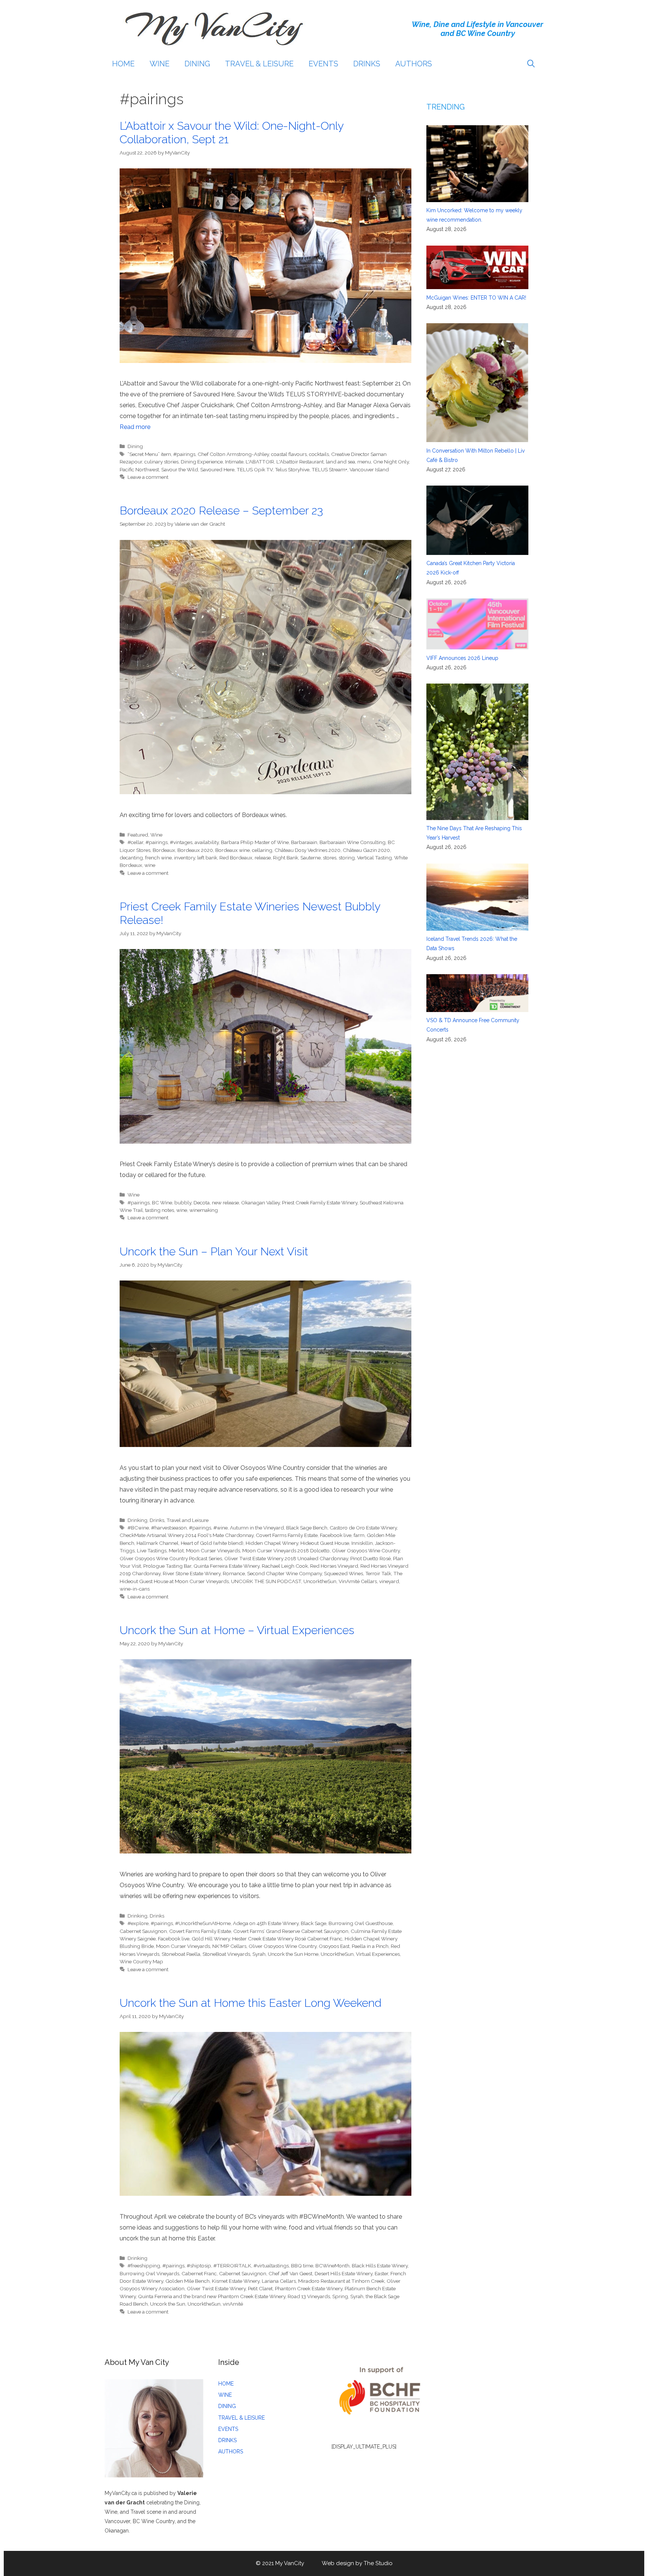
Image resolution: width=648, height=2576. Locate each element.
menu (364, 462)
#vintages (181, 842)
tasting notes (160, 1210)
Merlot (176, 1550)
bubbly (183, 1203)
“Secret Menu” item (149, 454)
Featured (138, 835)
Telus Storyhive (292, 469)
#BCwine (138, 1528)
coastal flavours (289, 454)
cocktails (319, 454)
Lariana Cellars (279, 2281)
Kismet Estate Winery (236, 2281)
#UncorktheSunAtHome (203, 1923)
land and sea (340, 462)
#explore (138, 1923)
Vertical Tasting (374, 858)
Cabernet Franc (199, 2273)
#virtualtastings (271, 2266)
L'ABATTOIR (260, 462)
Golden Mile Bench (187, 2281)
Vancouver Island (369, 469)
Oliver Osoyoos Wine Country (366, 1550)
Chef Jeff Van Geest (290, 2273)
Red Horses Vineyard (334, 1566)
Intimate (234, 462)
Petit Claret (260, 2288)
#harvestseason (169, 1528)
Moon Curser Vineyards (213, 1550)
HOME (123, 64)
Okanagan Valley (260, 1203)
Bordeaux (164, 850)
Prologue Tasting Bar (167, 1566)
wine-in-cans (135, 1589)
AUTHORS (414, 64)
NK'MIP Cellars (229, 1946)
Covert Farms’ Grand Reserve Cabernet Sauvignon (291, 1931)
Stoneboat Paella (181, 1954)
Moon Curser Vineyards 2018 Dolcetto (286, 1550)
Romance (234, 1573)
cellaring (262, 850)
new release (225, 1203)
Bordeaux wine (232, 850)
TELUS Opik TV (255, 469)
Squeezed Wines (343, 1573)
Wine (156, 835)
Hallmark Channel (157, 1543)
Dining (135, 446)
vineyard (389, 1581)
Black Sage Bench (307, 1528)
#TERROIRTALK (232, 2266)
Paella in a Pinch (370, 1946)
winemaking (204, 1210)
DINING (197, 64)
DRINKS (367, 64)
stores (330, 858)
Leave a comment (148, 477)
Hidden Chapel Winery (272, 1543)
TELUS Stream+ (329, 469)
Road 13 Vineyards (309, 2296)
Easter (381, 2273)
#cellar (135, 842)
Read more (135, 427)
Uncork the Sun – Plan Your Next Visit (214, 1251)
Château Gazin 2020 (366, 850)
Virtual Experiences (378, 1954)
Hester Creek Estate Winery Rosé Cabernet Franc (287, 1939)
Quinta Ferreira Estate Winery (226, 1566)
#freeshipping (144, 2266)
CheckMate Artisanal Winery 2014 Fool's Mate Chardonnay (187, 1535)
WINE (160, 64)
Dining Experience (202, 462)
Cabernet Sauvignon (143, 1931)
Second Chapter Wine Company (284, 1573)
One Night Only (391, 462)
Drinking (137, 1520)
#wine (220, 1528)
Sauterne (310, 858)
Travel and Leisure (187, 1520)
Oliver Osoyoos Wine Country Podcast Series (171, 1558)
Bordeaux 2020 (195, 850)
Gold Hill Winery (211, 1939)
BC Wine (162, 1203)
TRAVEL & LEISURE (259, 64)
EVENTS (323, 64)
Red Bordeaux (236, 858)
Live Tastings (152, 1550)
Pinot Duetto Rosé (370, 1558)
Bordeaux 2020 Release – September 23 (221, 511)
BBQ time (302, 2266)
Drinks (157, 1520)
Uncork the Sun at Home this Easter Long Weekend (250, 2003)
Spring (340, 2296)
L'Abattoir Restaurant (300, 462)
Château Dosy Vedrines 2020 (307, 850)
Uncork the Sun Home (293, 1954)
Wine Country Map (141, 1961)
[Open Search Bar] (531, 64)
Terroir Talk (378, 1573)
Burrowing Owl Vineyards (149, 2273)
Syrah (259, 1954)
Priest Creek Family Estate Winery (320, 1203)
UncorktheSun (320, 1581)
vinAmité (233, 2304)
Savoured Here (217, 469)
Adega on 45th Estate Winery (266, 1923)
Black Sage (313, 1923)
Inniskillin (362, 1543)
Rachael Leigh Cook (285, 1566)
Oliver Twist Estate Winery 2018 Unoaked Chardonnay (286, 1558)
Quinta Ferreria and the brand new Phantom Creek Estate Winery (212, 2296)
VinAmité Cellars (358, 1581)
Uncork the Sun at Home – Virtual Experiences (237, 1630)
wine (150, 865)
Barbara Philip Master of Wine (255, 842)
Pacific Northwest (139, 469)
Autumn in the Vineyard (257, 1528)
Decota (202, 1203)
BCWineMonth (332, 2266)
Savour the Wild (180, 469)
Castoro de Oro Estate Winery (363, 1528)
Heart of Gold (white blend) (212, 1543)
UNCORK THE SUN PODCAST (266, 1581)
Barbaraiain (304, 842)
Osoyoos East (334, 1946)
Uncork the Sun (168, 2304)
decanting (131, 858)
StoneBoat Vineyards (226, 1954)
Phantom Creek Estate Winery (309, 2288)
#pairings (184, 454)
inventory (184, 858)
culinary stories (161, 462)
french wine (158, 858)
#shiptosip (199, 2266)
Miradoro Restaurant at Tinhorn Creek (341, 2281)
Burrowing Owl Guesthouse (361, 1923)
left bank (207, 858)
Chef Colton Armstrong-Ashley (233, 454)
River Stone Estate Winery (192, 1573)
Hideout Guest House (325, 1543)
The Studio (378, 2563)
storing (347, 858)
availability (207, 842)
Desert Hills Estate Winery (343, 2273)
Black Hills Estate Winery (380, 2266)
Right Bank (286, 858)
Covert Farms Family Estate (287, 1535)
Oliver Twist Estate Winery (216, 2288)
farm (359, 1535)
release (263, 858)
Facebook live (336, 1535)
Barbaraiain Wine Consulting (352, 842)
